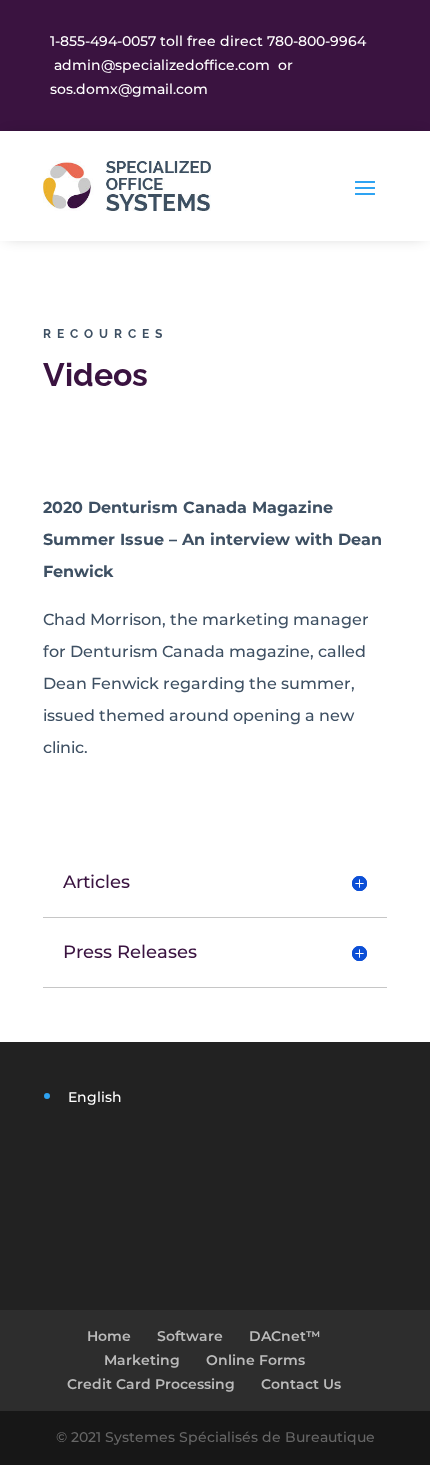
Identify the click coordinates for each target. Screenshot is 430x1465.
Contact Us (301, 1384)
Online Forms (255, 1360)
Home (109, 1336)
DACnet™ (285, 1336)
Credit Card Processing (151, 1384)
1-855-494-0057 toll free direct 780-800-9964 (208, 41)
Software (190, 1336)
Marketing (142, 1360)
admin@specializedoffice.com (162, 65)
